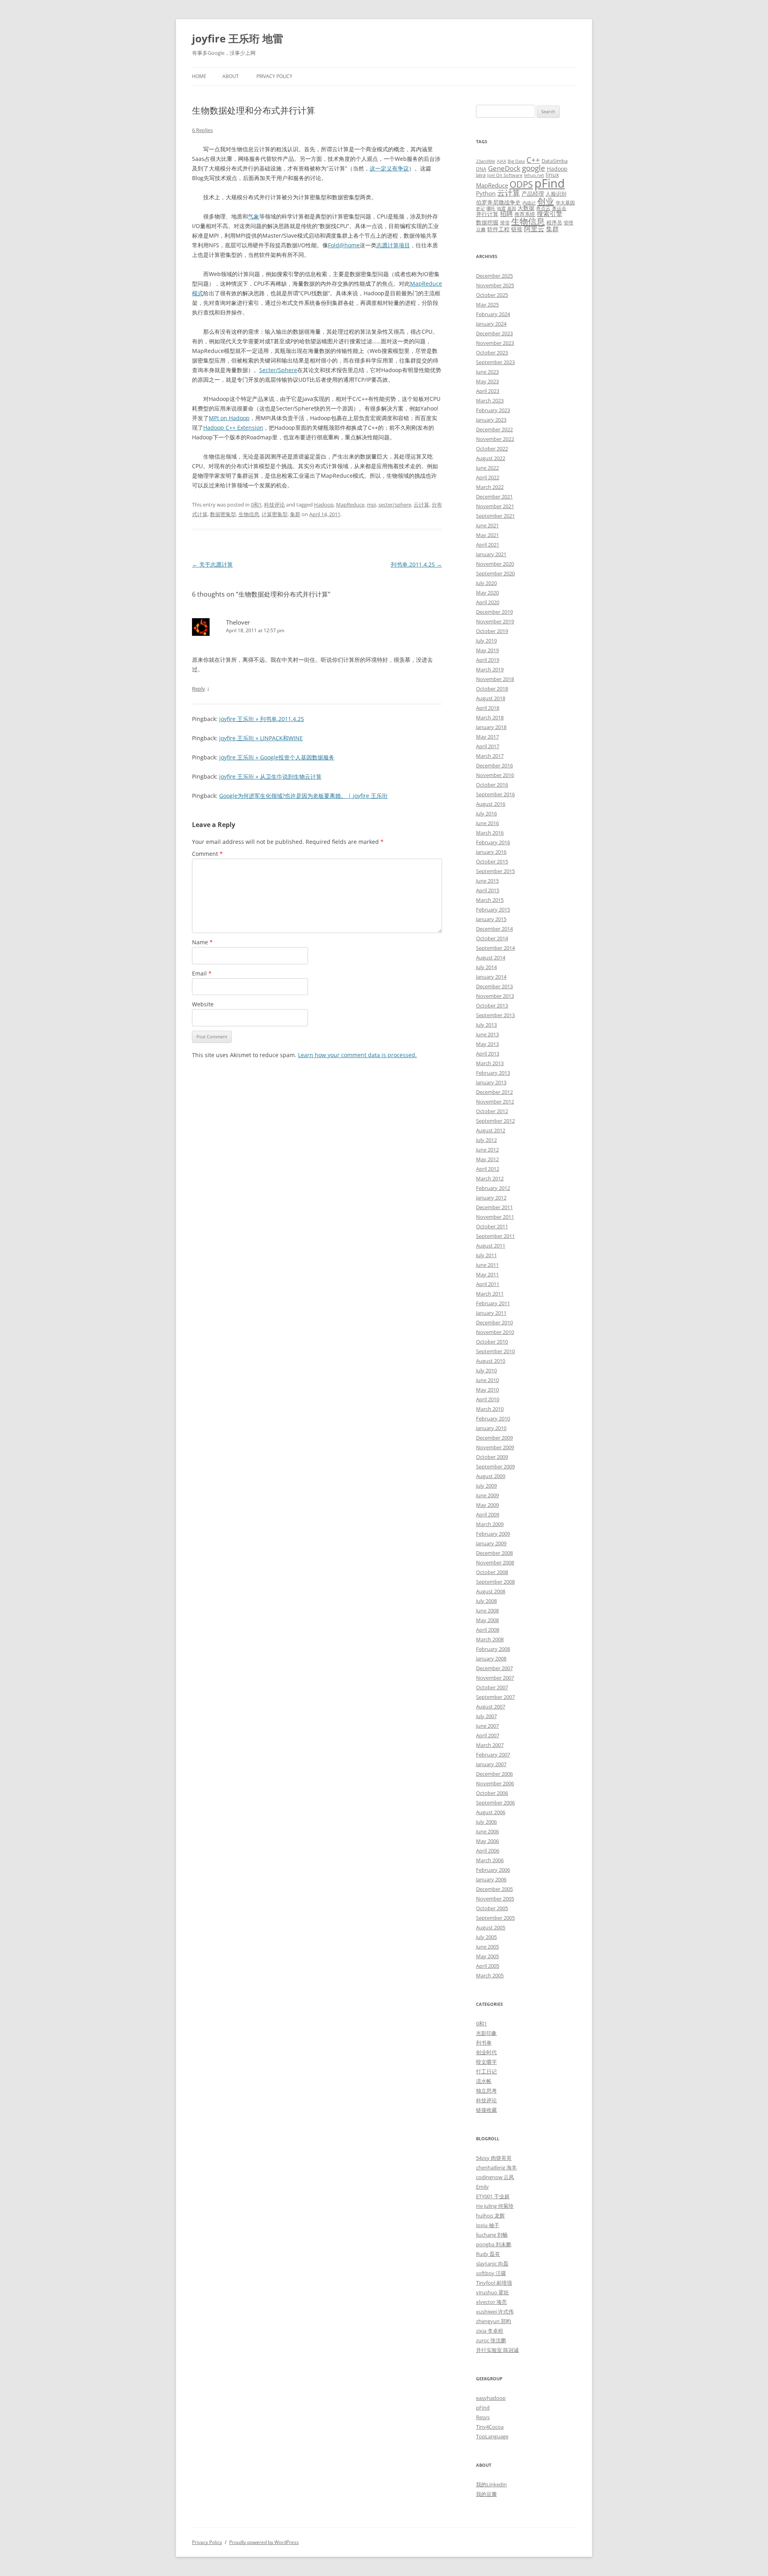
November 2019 (495, 621)
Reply (199, 689)
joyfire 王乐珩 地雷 (238, 38)
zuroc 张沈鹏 (491, 2340)
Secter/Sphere (278, 370)
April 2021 (488, 545)
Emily (482, 2187)
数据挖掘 (487, 222)
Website (203, 1004)
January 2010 (491, 1428)
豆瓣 (481, 229)
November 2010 (495, 1332)
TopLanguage (492, 2436)
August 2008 (491, 1591)
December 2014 (494, 929)
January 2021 (491, 554)
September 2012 (495, 1121)
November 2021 (495, 506)
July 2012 (486, 1140)
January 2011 (491, 1313)
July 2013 (486, 1025)
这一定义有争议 (389, 168)
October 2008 (492, 1572)
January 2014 (491, 977)
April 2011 (488, 1284)
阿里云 (534, 229)
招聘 (506, 214)
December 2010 (494, 1322)
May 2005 (487, 1956)
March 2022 (490, 487)
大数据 (526, 208)
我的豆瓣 (486, 2494)
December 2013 (494, 986)
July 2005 (486, 1937)
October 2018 (492, 689)
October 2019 (492, 631)
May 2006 (487, 1841)
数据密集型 (223, 514)
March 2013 (490, 1063)
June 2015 (487, 881)
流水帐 (484, 2081)
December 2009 (494, 1438)
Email (202, 973)
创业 (546, 201)
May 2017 (487, 737)
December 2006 (494, 1774)
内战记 (529, 203)
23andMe (486, 161)
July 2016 (486, 813)
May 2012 (487, 1159)
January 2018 (491, 727)
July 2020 (486, 583)
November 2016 (495, 775)
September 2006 (495, 1803)
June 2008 (487, 1611)
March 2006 (490, 1860)
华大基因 (565, 202)
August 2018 (491, 698)
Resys (483, 2417)
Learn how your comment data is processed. (357, 1055)
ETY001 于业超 (493, 2196)
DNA (481, 169)
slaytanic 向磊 (492, 2264)
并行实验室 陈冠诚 (497, 2350)
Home (199, 76)
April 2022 (488, 477)
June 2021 (487, 525)
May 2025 (487, 304)
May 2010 (487, 1390)
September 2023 (495, 362)
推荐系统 (525, 214)
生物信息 (249, 514)
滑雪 (505, 222)
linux (552, 175)
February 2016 (493, 842)
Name (202, 942)
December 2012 (494, 1092)
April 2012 (488, 1169)
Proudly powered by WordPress (264, 2542)
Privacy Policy (274, 76)
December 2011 (494, 1207)
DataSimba (555, 161)
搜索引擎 (550, 214)
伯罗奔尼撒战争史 (498, 202)
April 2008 (488, 1630)
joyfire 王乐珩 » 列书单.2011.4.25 (262, 719)
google (534, 168)
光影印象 (486, 2033)
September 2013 (495, 1015)
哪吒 (491, 208)
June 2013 (487, 1034)
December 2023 (494, 333)
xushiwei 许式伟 (495, 2312)
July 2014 (486, 967)
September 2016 (495, 794)
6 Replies (202, 130)
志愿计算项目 (393, 245)
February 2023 (493, 410)
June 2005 (487, 1947)
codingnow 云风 (495, 2177)
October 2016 (492, 785)
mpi (371, 505)
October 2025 (492, 295)
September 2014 (495, 948)
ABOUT (231, 76)
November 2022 (495, 439)
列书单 (484, 2043)
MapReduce (350, 505)
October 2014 (492, 938)
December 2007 (494, 1668)
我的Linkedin (491, 2484)
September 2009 (495, 1466)
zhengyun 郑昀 (494, 2321)
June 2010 (487, 1380)
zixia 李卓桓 (490, 2331)
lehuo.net (534, 175)
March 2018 (490, 717)
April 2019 (488, 660)
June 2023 (487, 372)
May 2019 (487, 650)
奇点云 (543, 208)
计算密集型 (275, 514)
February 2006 (493, 1870)
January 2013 (491, 1082)
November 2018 (495, 679)
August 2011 (491, 1246)
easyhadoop (491, 2398)
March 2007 (490, 1745)
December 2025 (494, 276)
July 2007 (486, 1716)
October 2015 (492, 861)
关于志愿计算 (212, 564)
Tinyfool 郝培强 (494, 2283)
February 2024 (493, 314)
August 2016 (491, 804)
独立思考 (486, 2091)
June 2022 (487, 468)
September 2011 (495, 1236)
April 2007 (488, 1735)
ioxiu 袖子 (488, 2225)
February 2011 (493, 1303)
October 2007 (492, 1687)
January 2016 (491, 852)
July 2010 (486, 1370)
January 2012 (491, 1198)
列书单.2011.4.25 (416, 564)
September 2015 (495, 871)
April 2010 (488, 1399)
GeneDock (504, 168)
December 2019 (494, 612)
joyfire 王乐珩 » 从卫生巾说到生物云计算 (270, 776)
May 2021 (487, 535)
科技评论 (274, 505)
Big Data (516, 161)
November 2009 (495, 1447)
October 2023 (492, 353)
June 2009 (487, 1495)
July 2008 (486, 1601)
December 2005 (494, 1889)
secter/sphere (395, 505)
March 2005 (490, 1975)
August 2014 (491, 957)
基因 (512, 208)
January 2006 (491, 1879)
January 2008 (491, 1659)
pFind (550, 183)
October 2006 (492, 1793)
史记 (480, 208)
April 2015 (488, 890)
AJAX (501, 161)
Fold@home (344, 245)
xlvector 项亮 (491, 2302)
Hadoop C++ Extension (233, 428)
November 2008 (495, 1562)
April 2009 (488, 1514)
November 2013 (495, 996)
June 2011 (487, 1265)
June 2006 (487, 1831)
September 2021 (495, 516)
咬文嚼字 (486, 2062)
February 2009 (493, 1534)
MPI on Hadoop (229, 418)
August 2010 (491, 1361)
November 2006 (495, 1783)
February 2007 (493, 1755)
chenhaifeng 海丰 (496, 2167)
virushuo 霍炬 (492, 2292)
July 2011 (486, 1255)
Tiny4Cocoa (490, 2427)
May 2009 (487, 1505)
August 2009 (491, 1476)
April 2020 (488, 602)
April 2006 (488, 1851)
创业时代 (486, 2052)
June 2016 (487, 823)
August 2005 (491, 1927)
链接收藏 (486, 2110)
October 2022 (492, 449)
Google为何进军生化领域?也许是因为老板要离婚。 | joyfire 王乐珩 (303, 796)
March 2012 (490, 1178)
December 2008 (494, 1553)
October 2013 (492, 1006)
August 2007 (491, 1707)
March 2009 (490, 1524)
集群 (295, 514)
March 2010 (490, 1409)
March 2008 (490, 1639)
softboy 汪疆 (491, 2273)
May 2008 (487, 1620)
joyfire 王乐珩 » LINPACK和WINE (261, 738)
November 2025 (495, 285)
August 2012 (491, 1130)
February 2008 (493, 1649)
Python (486, 193)
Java (481, 175)
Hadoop (324, 505)
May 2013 (487, 1044)
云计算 (421, 505)
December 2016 (494, 765)
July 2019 (486, 641)
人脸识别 (556, 194)
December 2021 (494, 497)
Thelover (238, 622)
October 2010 (492, 1342)
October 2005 (492, 1908)
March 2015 (490, 900)
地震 (501, 208)
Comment (207, 854)
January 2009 (491, 1543)
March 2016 (490, 833)
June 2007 (487, 1726)
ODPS (521, 184)
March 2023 (490, 401)
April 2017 (488, 746)
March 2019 (490, 669)
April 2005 (488, 1966)
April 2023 (488, 391)
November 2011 (495, 1217)
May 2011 (487, 1274)
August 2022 (491, 458)
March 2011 (490, 1294)
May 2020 (487, 593)
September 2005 (495, 1918)
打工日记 (486, 2071)
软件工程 (498, 229)
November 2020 (495, 564)
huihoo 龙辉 (490, 2215)
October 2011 (492, 1226)
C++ (533, 160)
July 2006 (486, 1822)
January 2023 (491, 420)
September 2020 (495, 573)
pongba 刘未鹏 (494, 2244)
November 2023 (495, 343)
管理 (568, 222)
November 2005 (495, 1899)
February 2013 (493, 1073)
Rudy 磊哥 (488, 2254)
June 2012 (487, 1150)
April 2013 (488, 1054)
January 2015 (491, 919)
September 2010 (495, 1351)
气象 (254, 216)
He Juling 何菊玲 (495, 2206)
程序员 (554, 222)
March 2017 (490, 756)
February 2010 (493, 1418)
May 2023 (487, 381)
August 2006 (491, 1812)
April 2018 (488, 708)
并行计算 (487, 214)
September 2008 (495, 1582)
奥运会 (559, 208)
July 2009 (486, 1486)
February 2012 (493, 1188)
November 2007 (495, 1678)
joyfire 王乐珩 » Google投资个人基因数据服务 (277, 757)
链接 (517, 229)
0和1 (256, 505)
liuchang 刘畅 (492, 2235)
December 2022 (494, 429)
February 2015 (493, 909)
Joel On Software (505, 175)
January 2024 (491, 324)
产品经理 (533, 193)
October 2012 (492, 1111)
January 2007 (491, 1764)
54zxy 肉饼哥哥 (494, 2158)
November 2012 (495, 1102)
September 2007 (495, 1697)
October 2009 (492, 1457)
